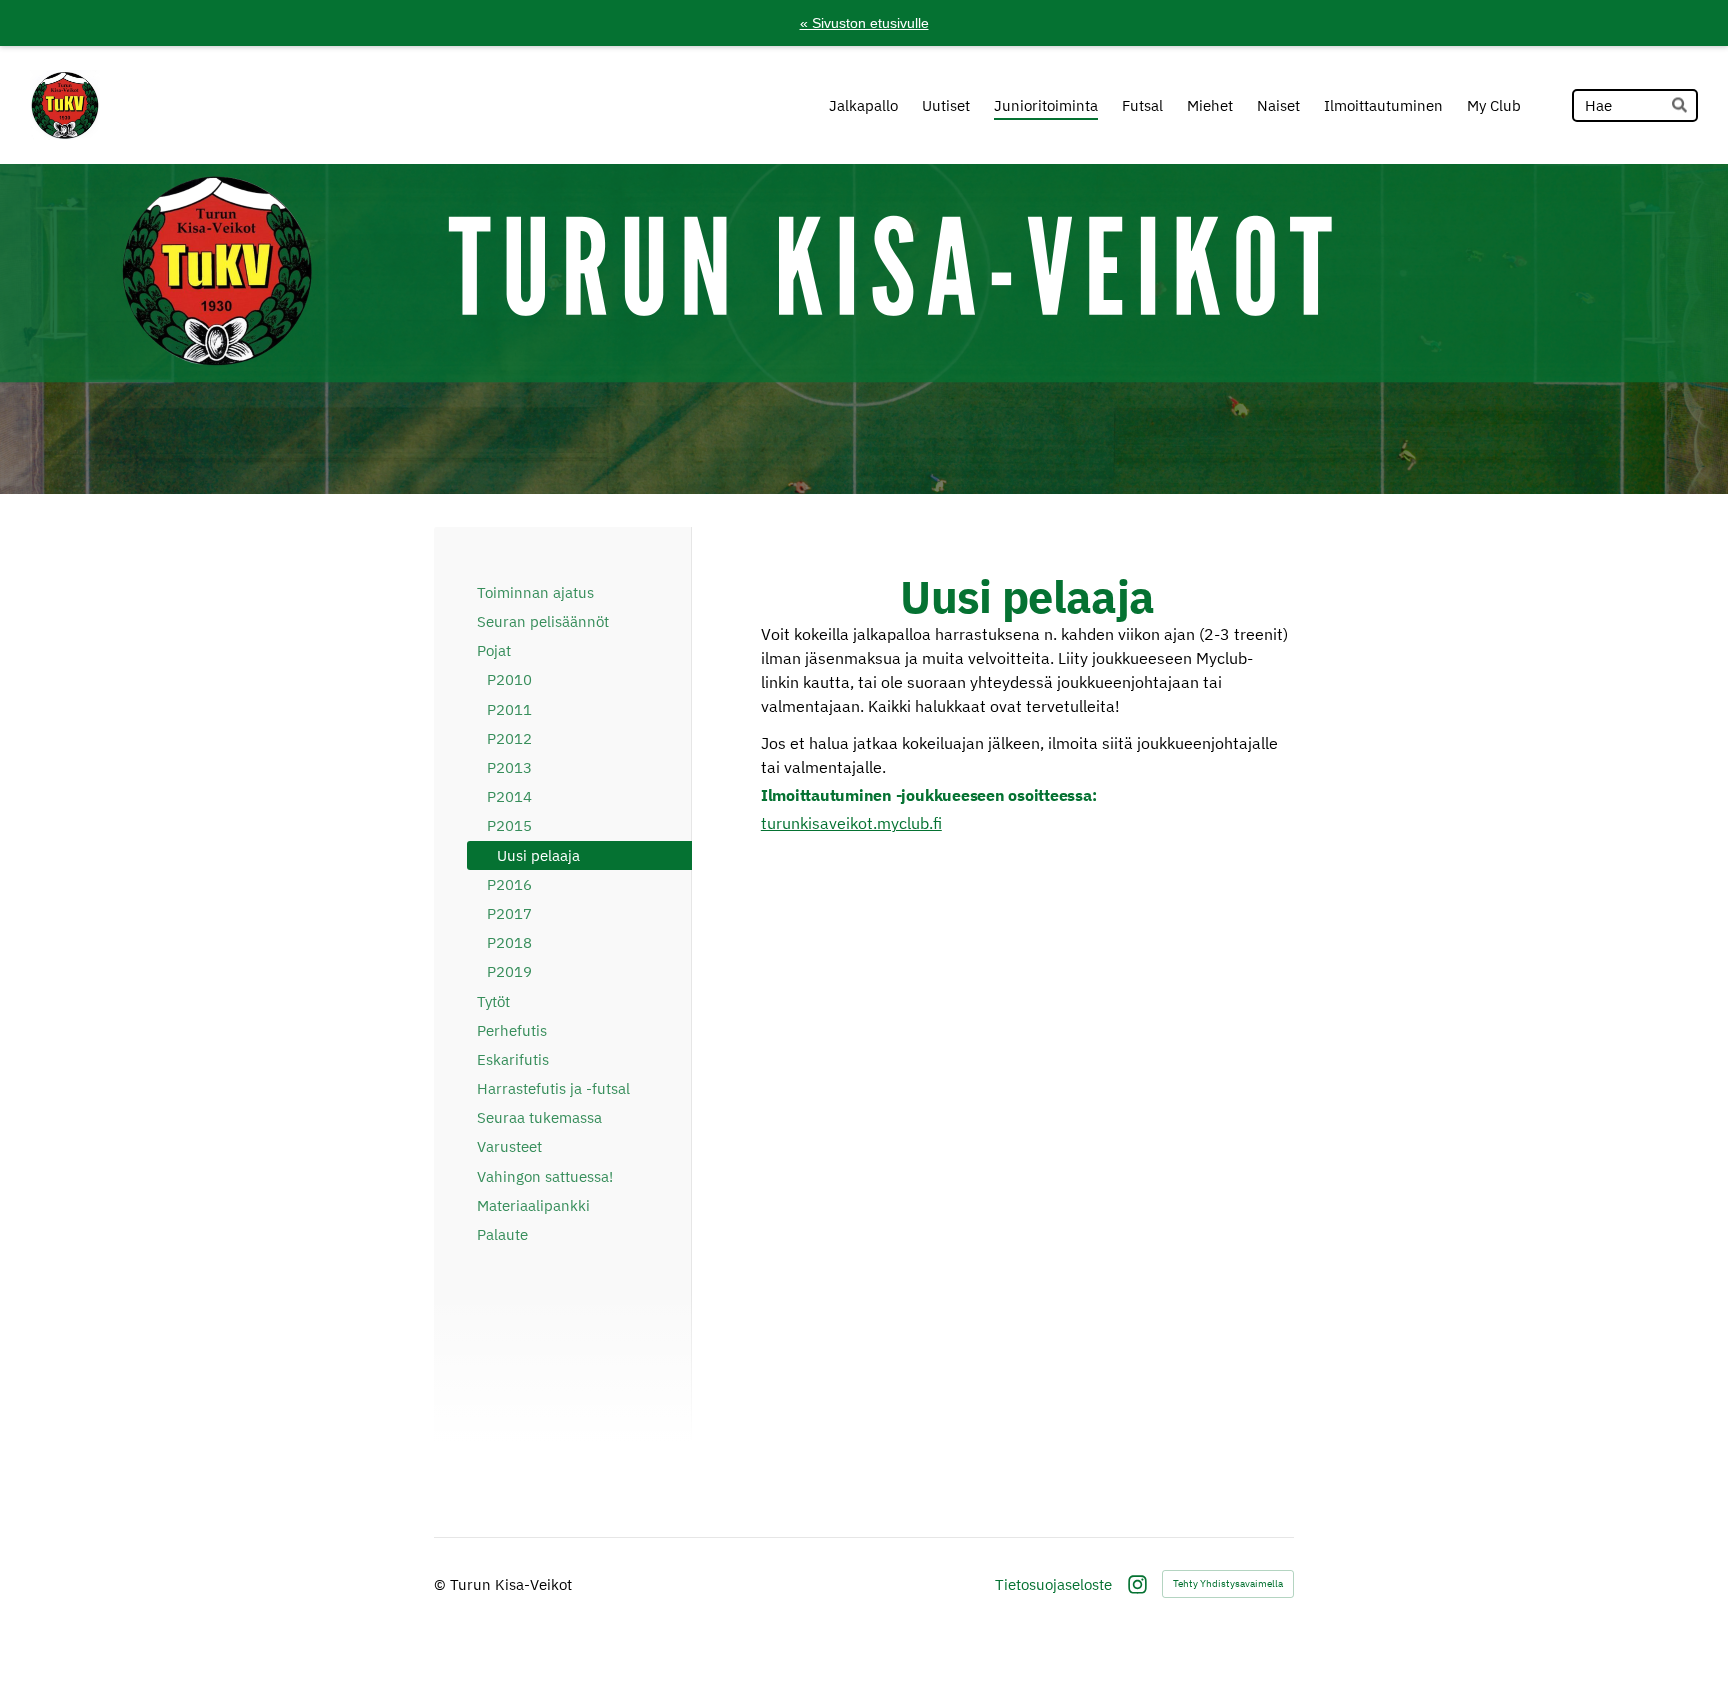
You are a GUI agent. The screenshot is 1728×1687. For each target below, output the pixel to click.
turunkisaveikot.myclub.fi (851, 823)
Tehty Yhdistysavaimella (1228, 1583)
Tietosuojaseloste (1053, 1584)
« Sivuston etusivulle (864, 23)
